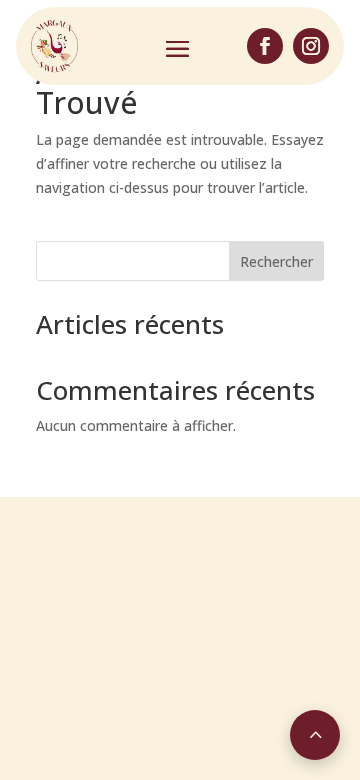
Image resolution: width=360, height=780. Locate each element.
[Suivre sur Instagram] (311, 46)
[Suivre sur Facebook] (265, 46)
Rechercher (276, 261)
